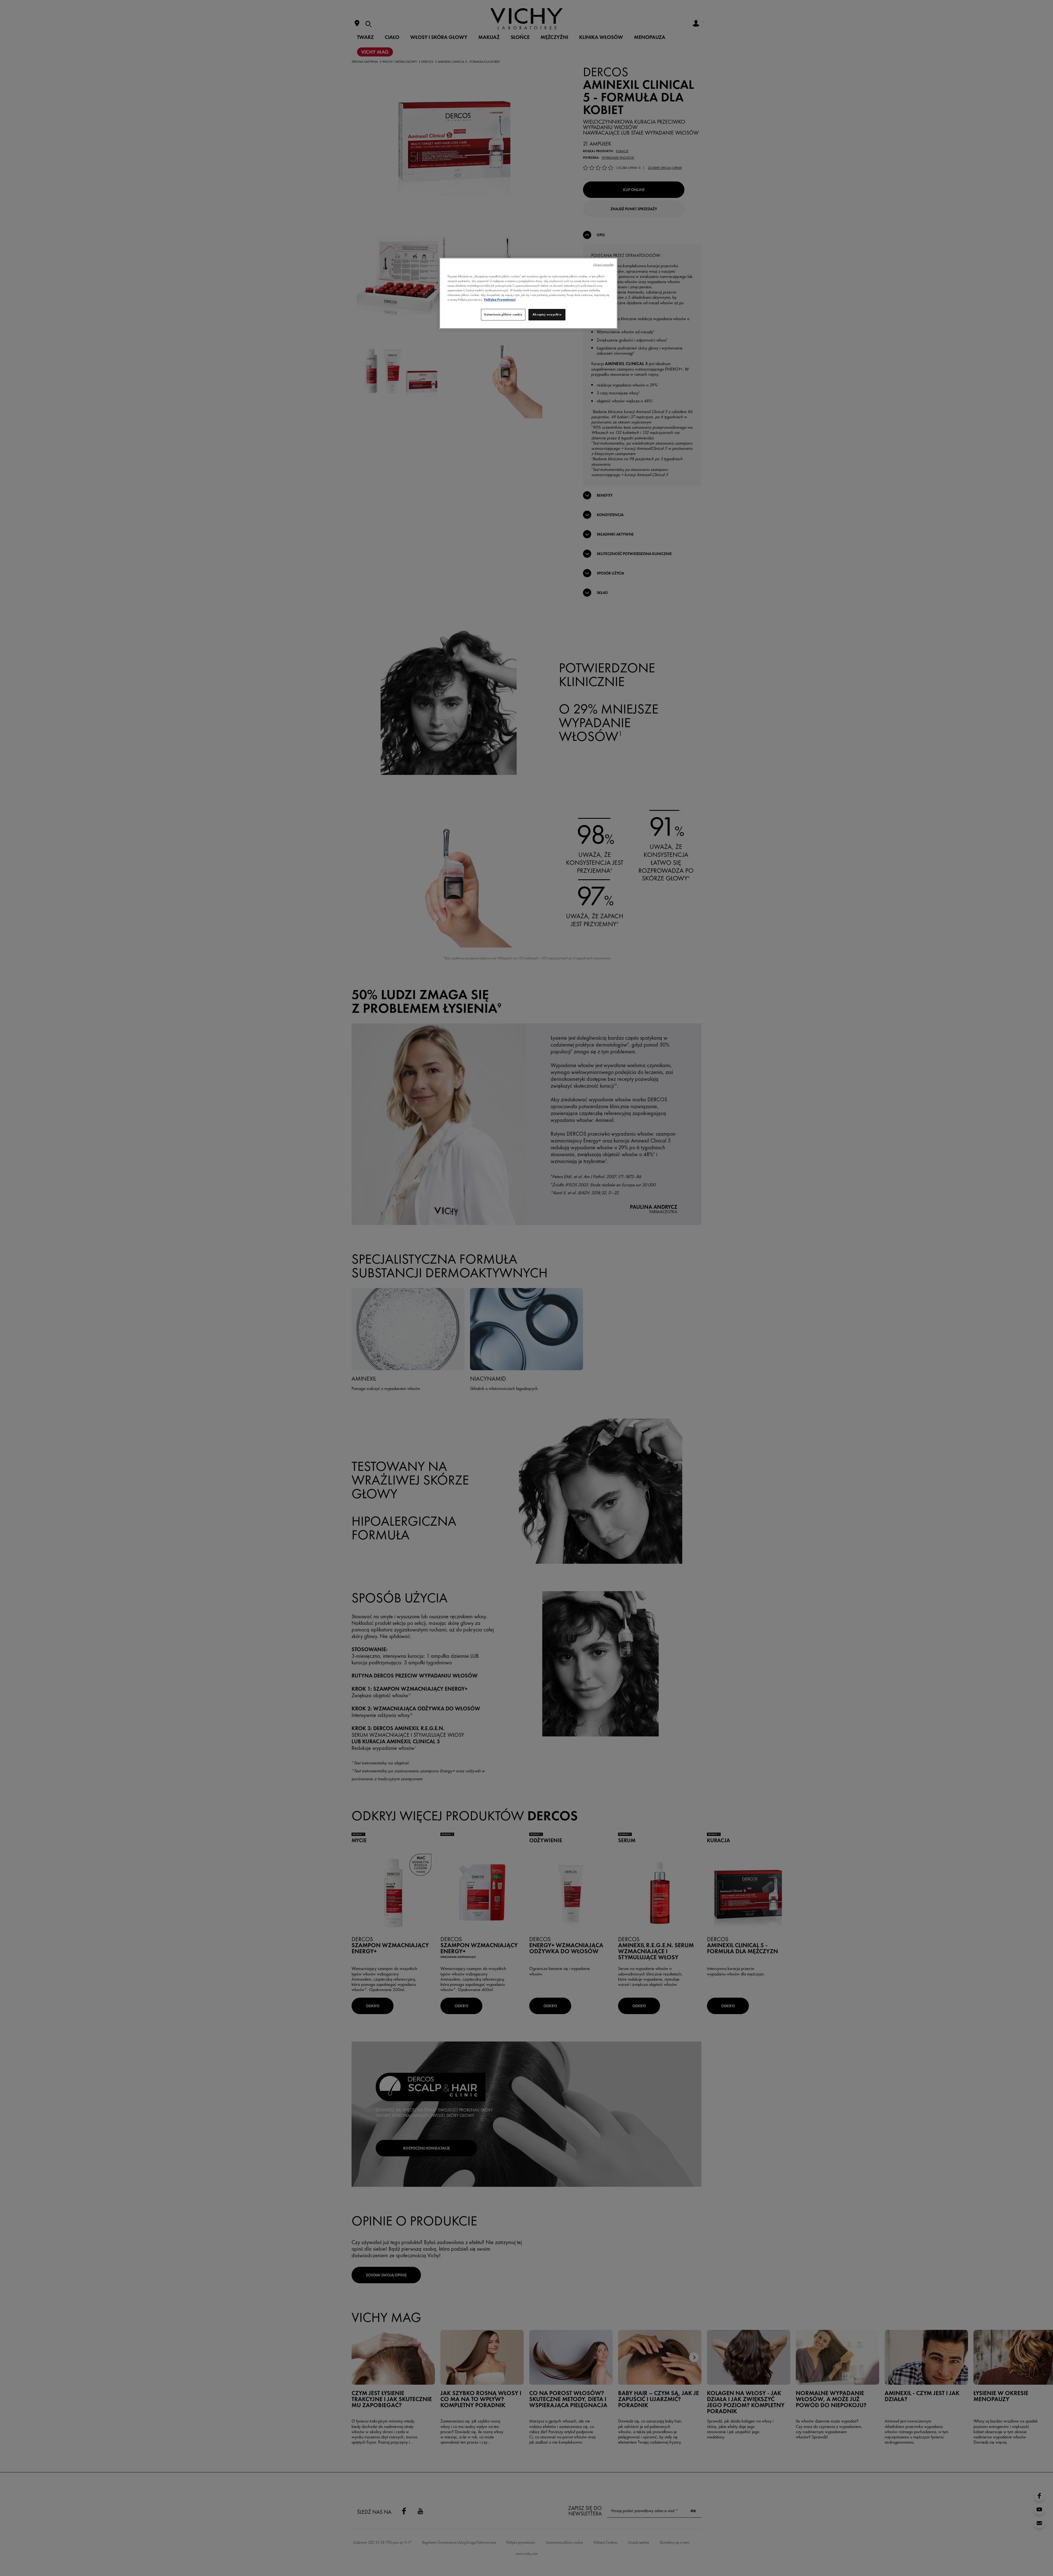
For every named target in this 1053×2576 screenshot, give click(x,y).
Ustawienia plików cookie (503, 314)
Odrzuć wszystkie (603, 265)
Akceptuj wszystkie (547, 314)
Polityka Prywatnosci (500, 300)
